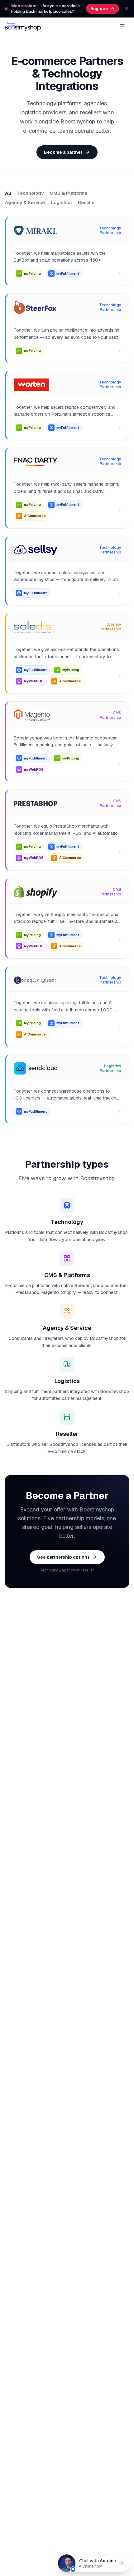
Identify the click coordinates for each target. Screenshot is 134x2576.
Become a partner (63, 152)
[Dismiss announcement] (127, 9)
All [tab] (8, 193)
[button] (122, 2563)
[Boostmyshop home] (23, 26)
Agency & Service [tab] (25, 202)
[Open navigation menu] (122, 26)
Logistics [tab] (61, 202)
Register (99, 9)
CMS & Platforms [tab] (68, 193)
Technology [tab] (30, 193)
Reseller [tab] (87, 202)
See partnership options (63, 1557)
